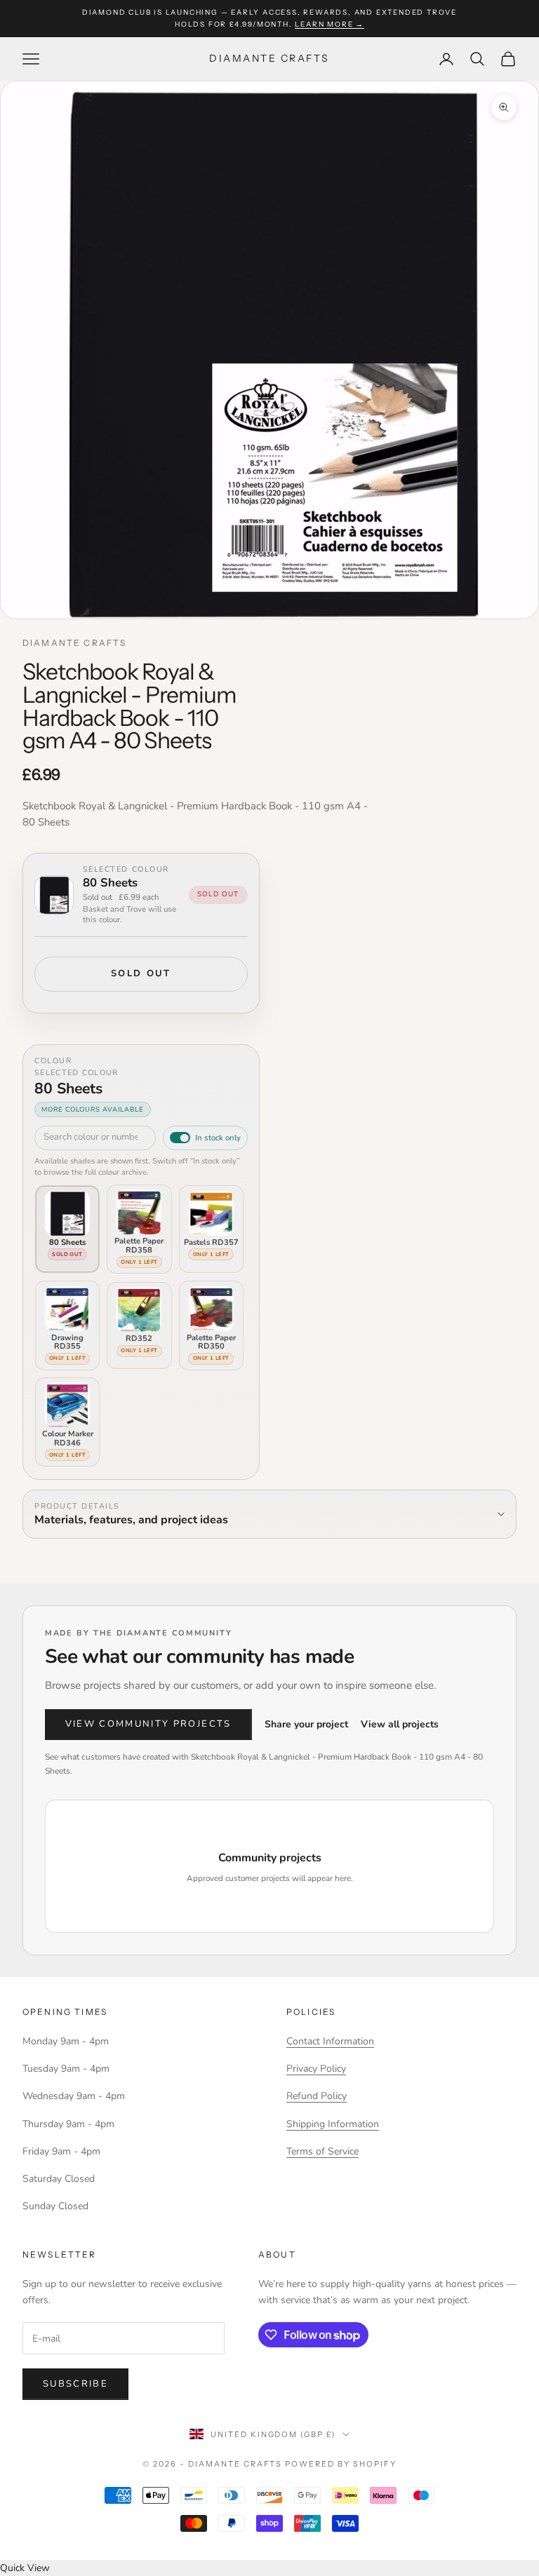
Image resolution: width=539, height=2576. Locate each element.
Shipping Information (333, 2124)
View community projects (148, 1724)
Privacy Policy (316, 2069)
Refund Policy (317, 2096)
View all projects (400, 1724)
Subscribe (75, 2384)
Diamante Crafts (74, 643)
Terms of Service (322, 2151)
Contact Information (330, 2041)
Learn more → (330, 24)
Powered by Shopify (341, 2464)
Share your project (306, 1724)
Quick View (25, 2568)
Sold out (141, 973)
